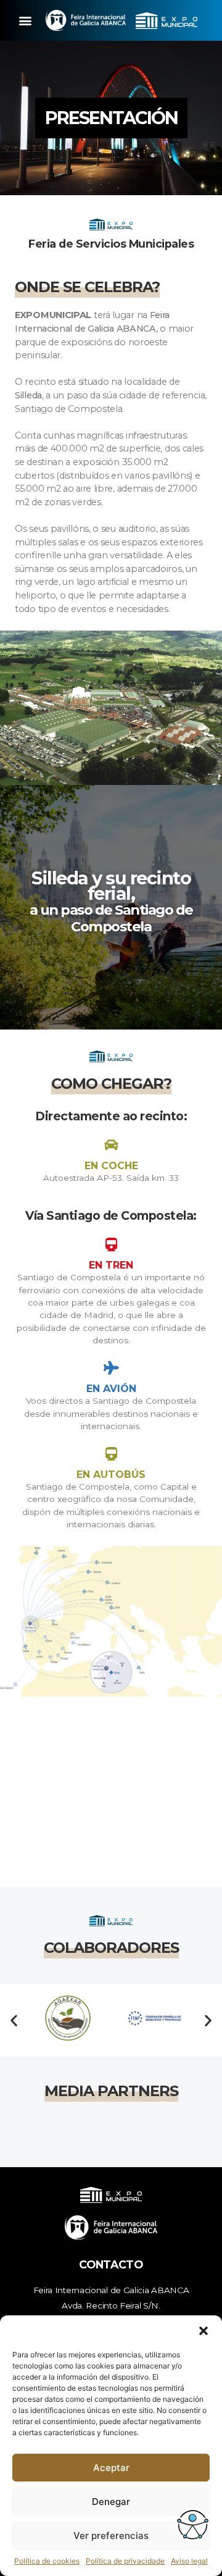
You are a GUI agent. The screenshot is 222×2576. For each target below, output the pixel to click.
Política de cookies (47, 2561)
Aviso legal (189, 2561)
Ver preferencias (111, 2536)
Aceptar (111, 2468)
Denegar (111, 2502)
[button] (203, 2331)
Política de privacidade (125, 2561)
